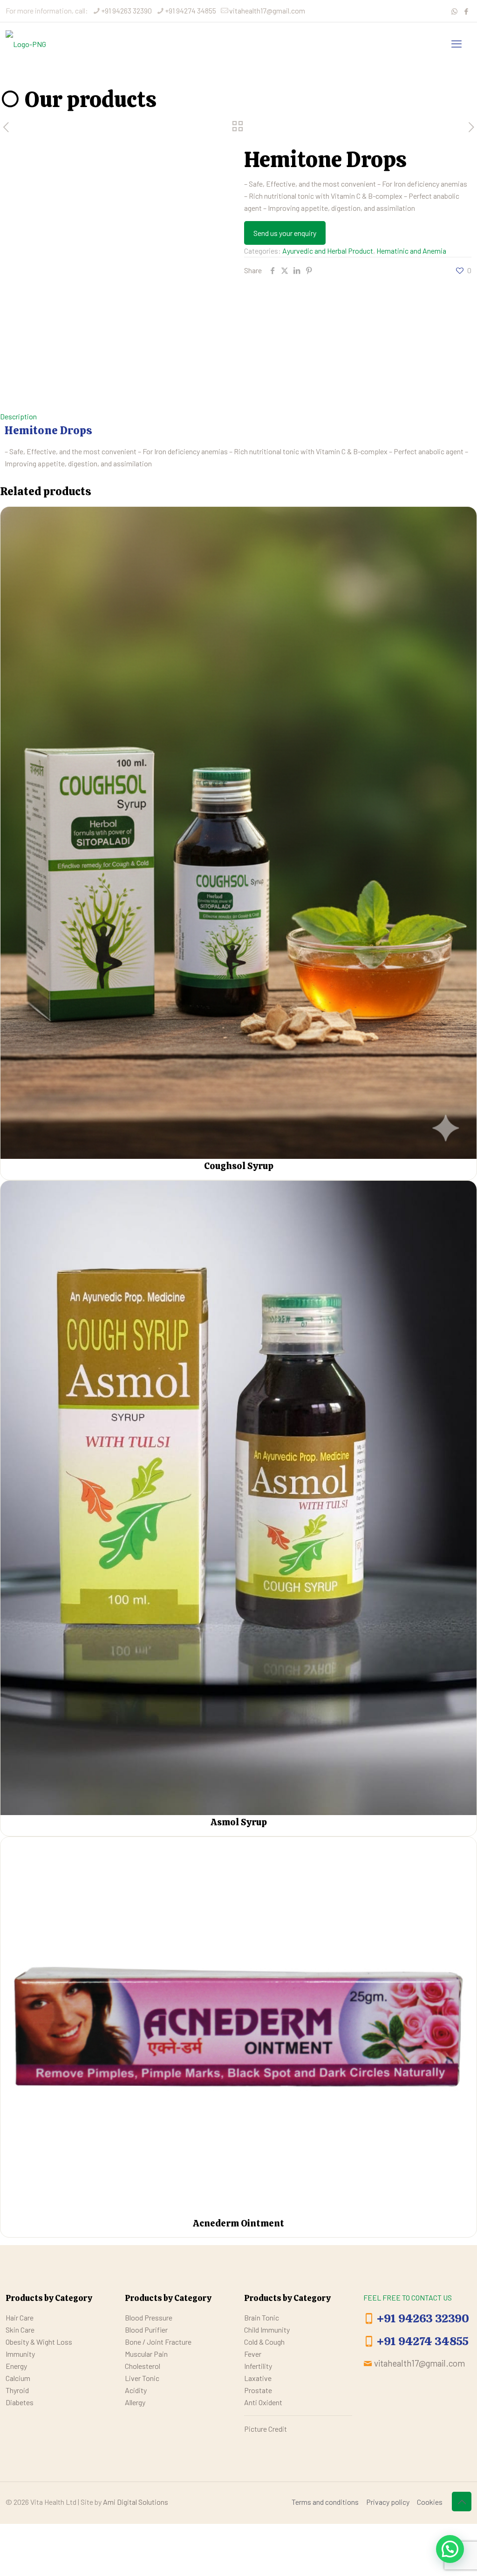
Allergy (135, 2402)
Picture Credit (266, 2429)
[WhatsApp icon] (454, 11)
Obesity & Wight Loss (39, 2342)
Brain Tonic (262, 2317)
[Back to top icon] (462, 2502)
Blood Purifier (146, 2330)
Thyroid (17, 2390)
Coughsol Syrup (239, 1166)
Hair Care (20, 2317)
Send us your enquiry (285, 233)
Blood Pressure (149, 2317)
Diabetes (20, 2402)
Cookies (430, 2502)
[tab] (238, 417)
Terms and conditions (325, 2502)
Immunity (20, 2354)
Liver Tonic (142, 2378)
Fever (253, 2354)
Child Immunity (267, 2330)
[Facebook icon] (466, 11)
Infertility (258, 2366)
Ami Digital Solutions (136, 2502)
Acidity (136, 2390)
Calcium (18, 2378)
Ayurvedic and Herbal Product (328, 251)
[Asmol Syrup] (238, 1498)
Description (18, 416)
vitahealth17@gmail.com (267, 10)
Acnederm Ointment (238, 2223)
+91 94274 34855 (191, 10)
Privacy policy (388, 2502)
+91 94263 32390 (126, 10)
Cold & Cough (264, 2342)
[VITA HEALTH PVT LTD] (26, 43)
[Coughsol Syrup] (238, 833)
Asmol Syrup (239, 1822)
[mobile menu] (457, 43)
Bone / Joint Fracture (158, 2342)
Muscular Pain (146, 2354)
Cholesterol (143, 2366)
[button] (450, 2549)
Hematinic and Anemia (411, 251)
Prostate (258, 2390)
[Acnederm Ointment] (238, 2027)
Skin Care (20, 2330)
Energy (16, 2366)
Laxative (258, 2378)
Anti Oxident (263, 2402)
